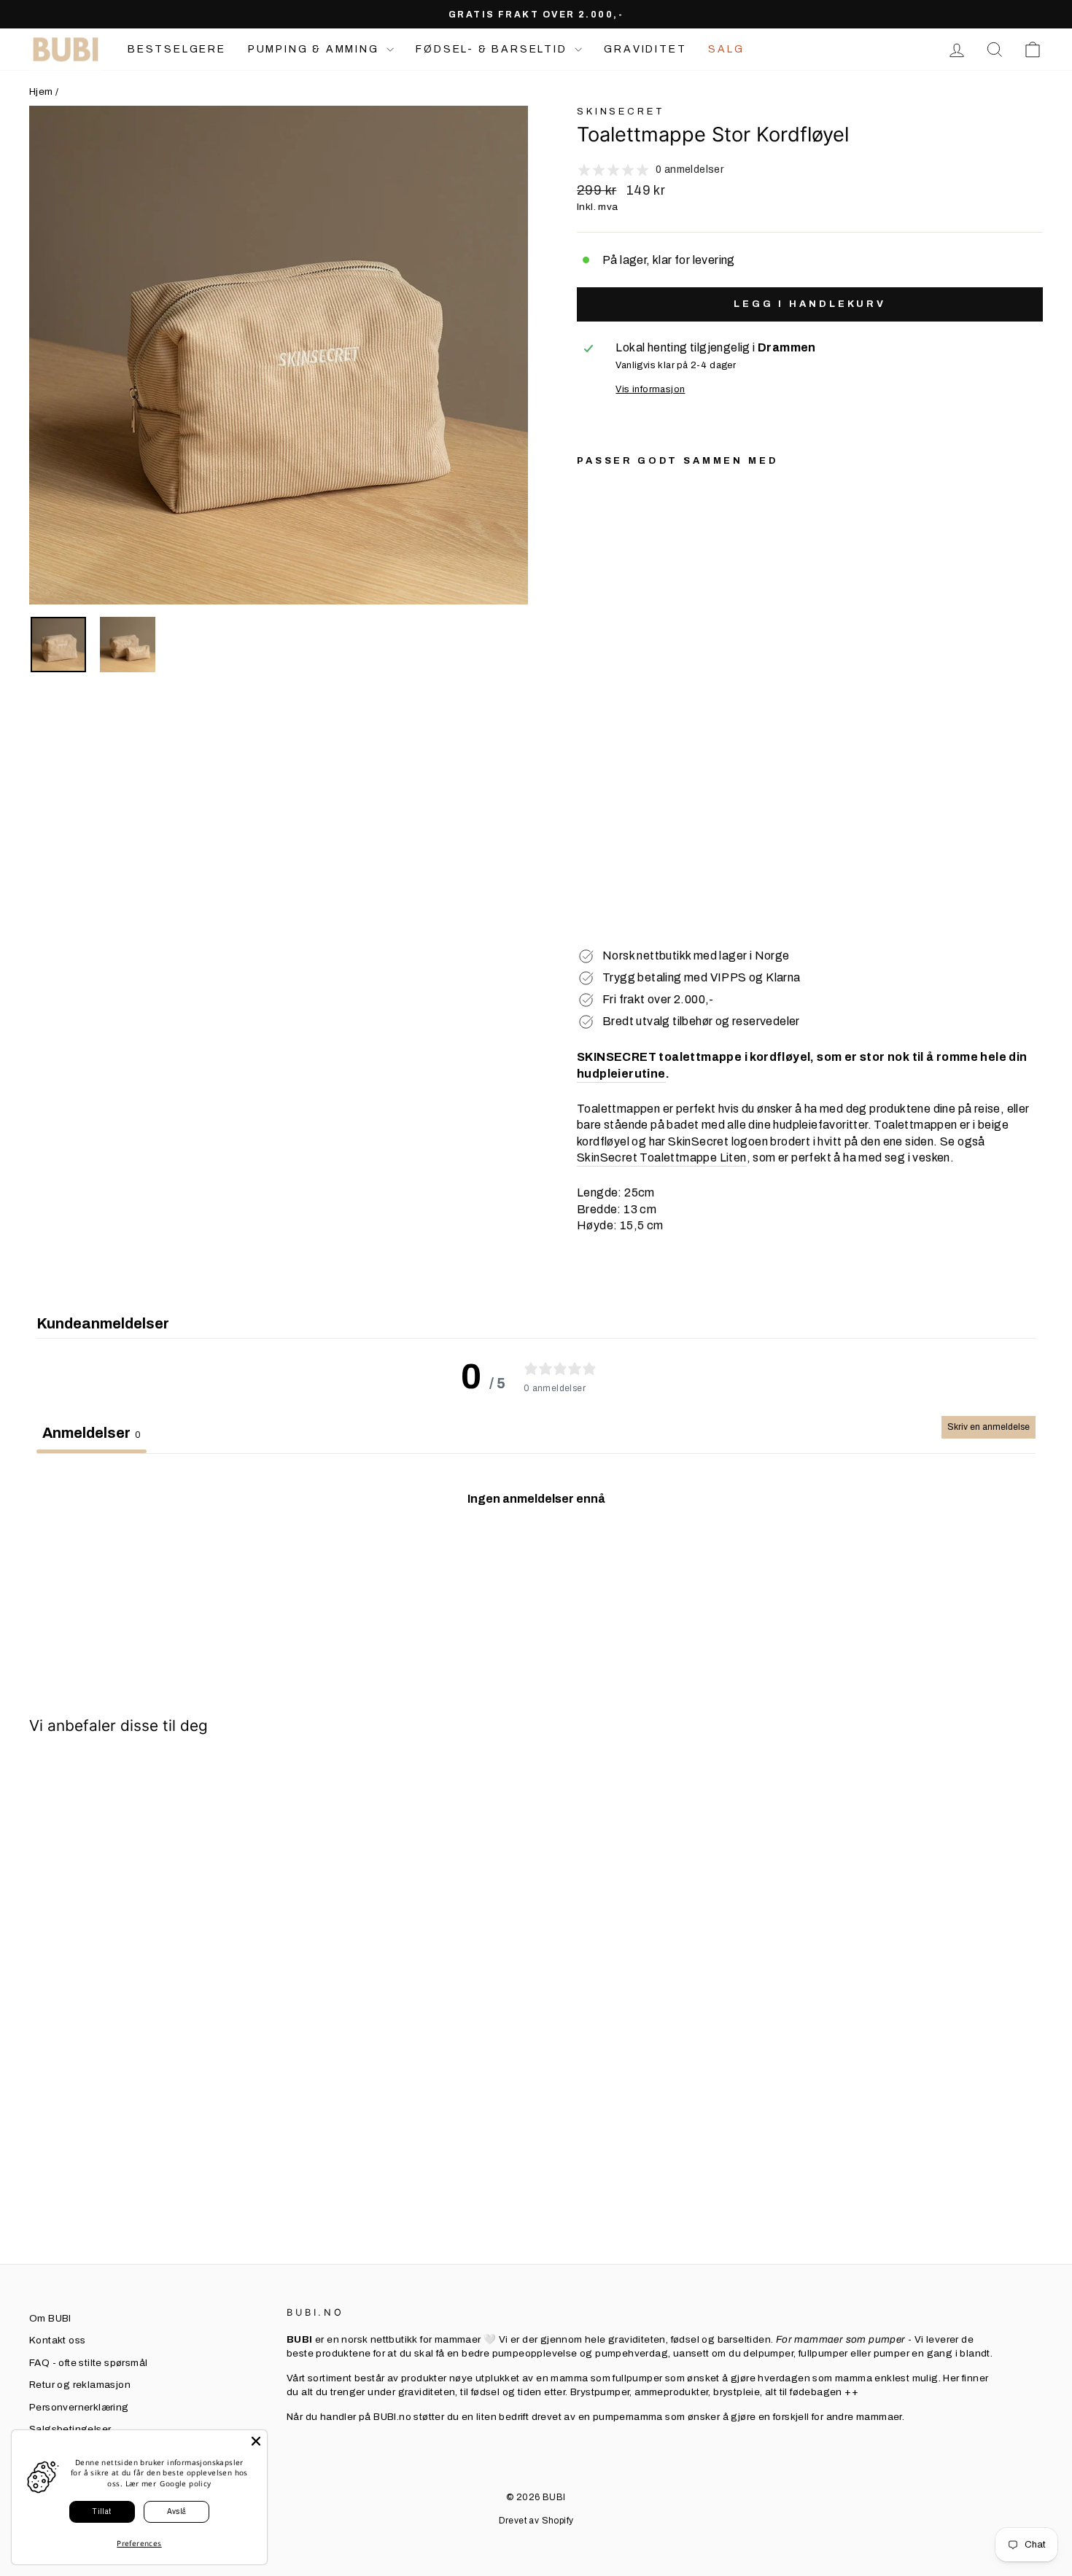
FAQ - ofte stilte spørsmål (88, 2363)
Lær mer (141, 2483)
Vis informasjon (650, 389)
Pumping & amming (316, 49)
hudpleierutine (621, 1074)
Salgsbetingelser (70, 2429)
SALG (726, 49)
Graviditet (645, 49)
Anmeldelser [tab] (92, 1433)
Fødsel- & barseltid (493, 49)
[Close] (256, 2441)
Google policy (185, 2483)
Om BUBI (50, 2318)
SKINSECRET (621, 112)
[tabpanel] (536, 1561)
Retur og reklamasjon (80, 2385)
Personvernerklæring (79, 2407)
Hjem (41, 92)
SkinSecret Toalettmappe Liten (662, 1157)
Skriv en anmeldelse (989, 1427)
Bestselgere (177, 49)
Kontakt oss (57, 2340)
